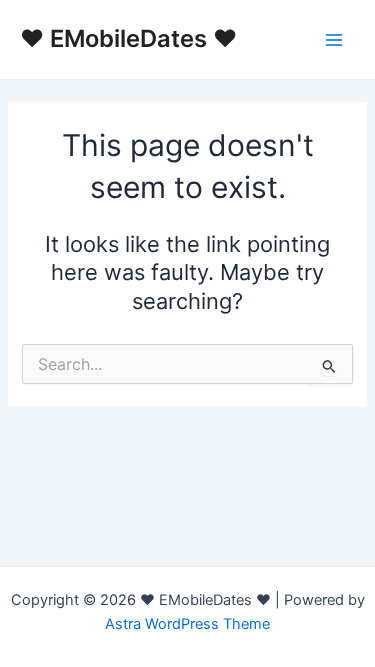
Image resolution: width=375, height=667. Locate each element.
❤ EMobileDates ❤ (128, 38)
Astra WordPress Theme (187, 624)
